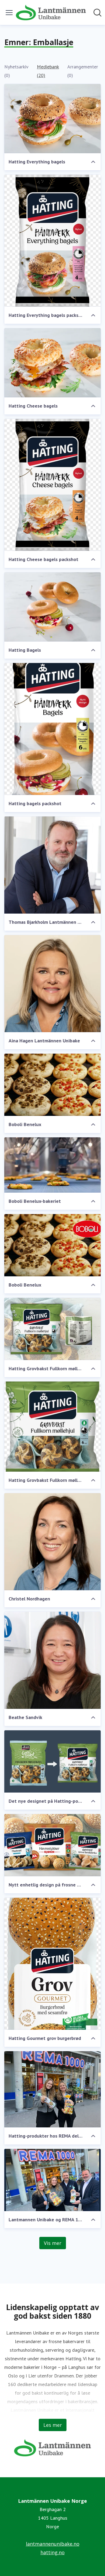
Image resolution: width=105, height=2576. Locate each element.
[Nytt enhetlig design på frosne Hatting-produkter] (52, 1845)
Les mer (53, 2425)
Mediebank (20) (48, 71)
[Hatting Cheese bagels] (52, 363)
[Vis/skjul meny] (9, 13)
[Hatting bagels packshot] (52, 729)
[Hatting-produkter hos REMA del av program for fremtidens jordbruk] (52, 2089)
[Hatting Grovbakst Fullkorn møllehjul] (52, 1329)
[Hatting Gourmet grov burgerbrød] (52, 1964)
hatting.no (52, 2552)
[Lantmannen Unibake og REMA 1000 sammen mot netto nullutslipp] (52, 2180)
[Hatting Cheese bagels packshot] (52, 485)
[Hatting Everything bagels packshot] (52, 241)
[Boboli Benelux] (52, 1085)
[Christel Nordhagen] (52, 1542)
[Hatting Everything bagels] (52, 119)
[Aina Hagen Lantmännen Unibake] (52, 984)
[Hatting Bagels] (52, 607)
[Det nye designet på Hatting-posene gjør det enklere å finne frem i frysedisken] (52, 1761)
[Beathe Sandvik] (52, 1660)
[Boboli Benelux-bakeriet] (52, 1165)
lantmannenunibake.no (53, 2544)
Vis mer (53, 2243)
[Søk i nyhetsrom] (97, 13)
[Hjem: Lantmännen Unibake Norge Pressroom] (51, 12)
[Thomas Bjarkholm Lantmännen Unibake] (52, 865)
